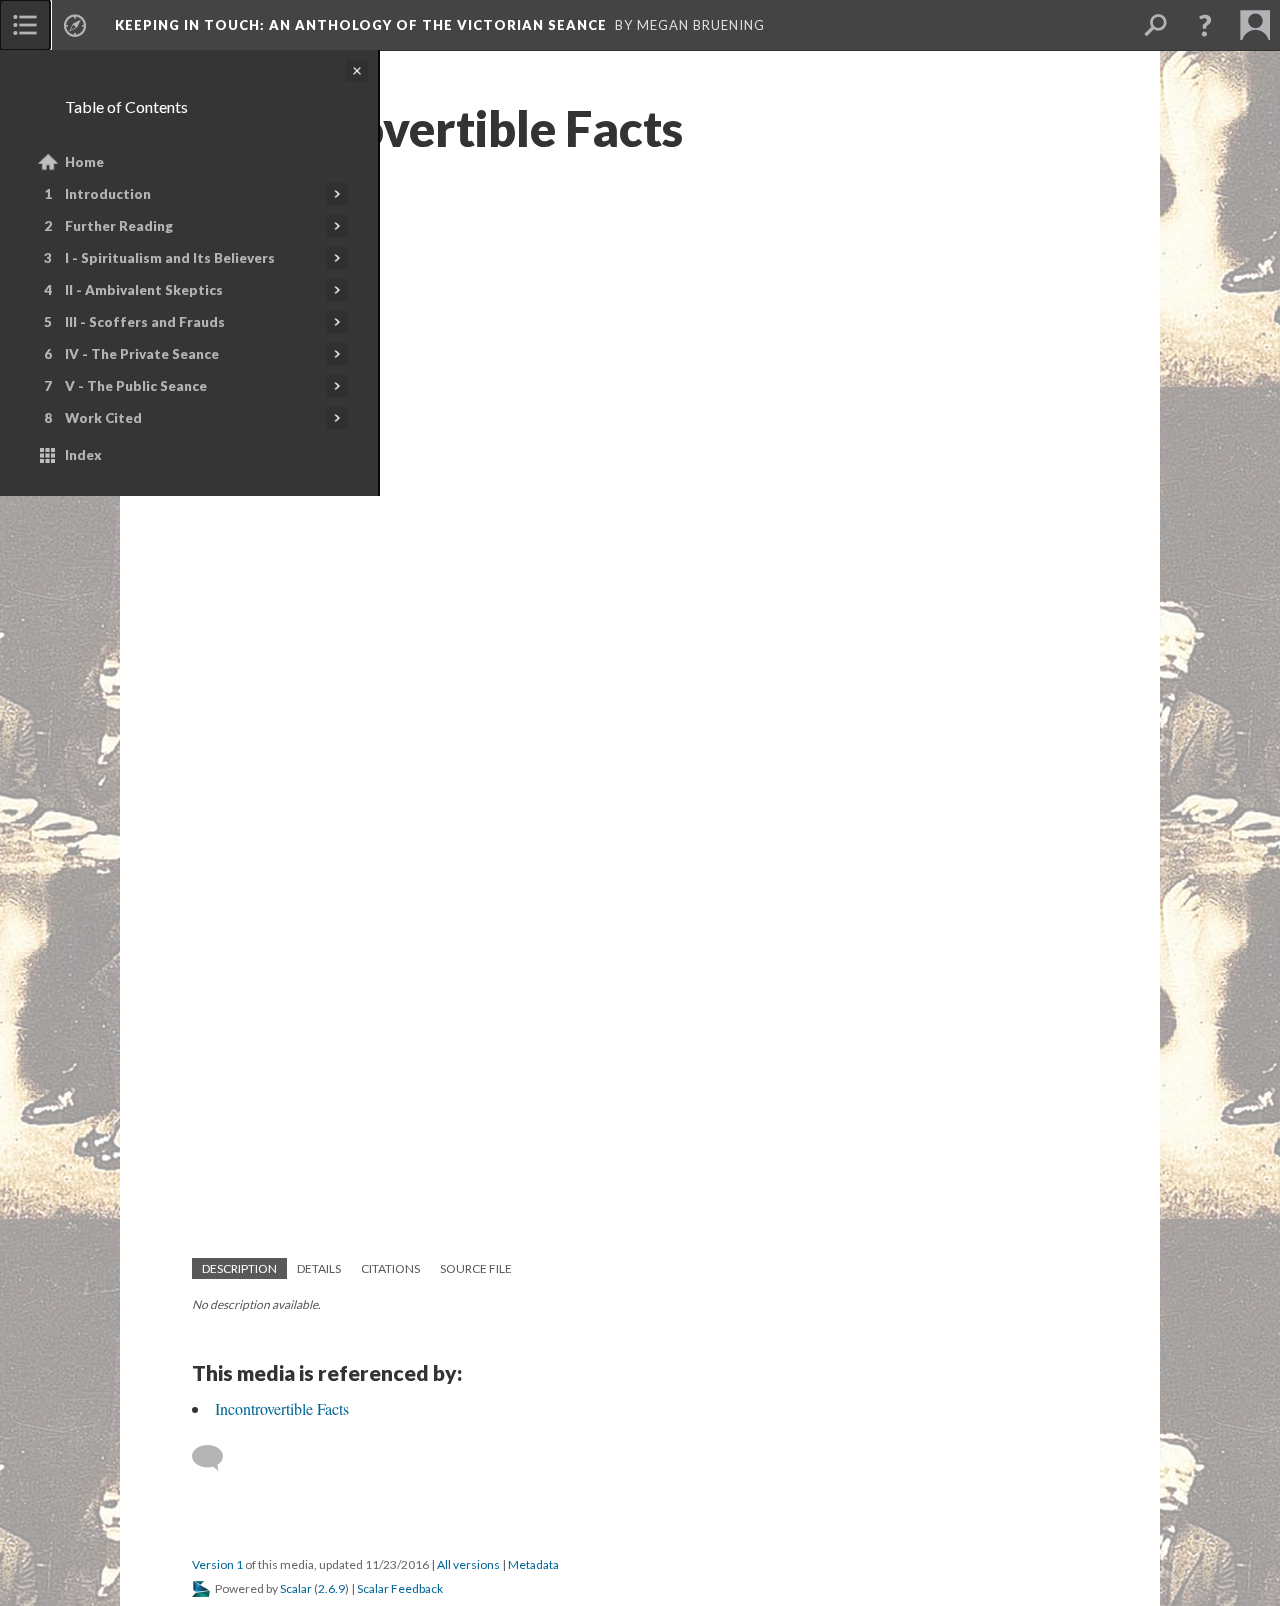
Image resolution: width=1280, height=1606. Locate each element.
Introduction (108, 194)
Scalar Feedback (400, 1588)
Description (239, 1268)
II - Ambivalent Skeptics (144, 290)
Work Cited (103, 418)
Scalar (296, 1588)
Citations (390, 1268)
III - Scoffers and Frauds (145, 322)
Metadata (533, 1564)
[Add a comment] (216, 1458)
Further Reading (119, 226)
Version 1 (217, 1564)
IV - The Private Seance (142, 354)
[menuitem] (25, 25)
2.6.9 (331, 1588)
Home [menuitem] (84, 162)
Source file (476, 1268)
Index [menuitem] (83, 455)
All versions (468, 1564)
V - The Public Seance (136, 386)
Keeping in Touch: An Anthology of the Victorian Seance (361, 25)
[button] (1205, 25)
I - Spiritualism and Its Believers (170, 258)
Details (319, 1268)
